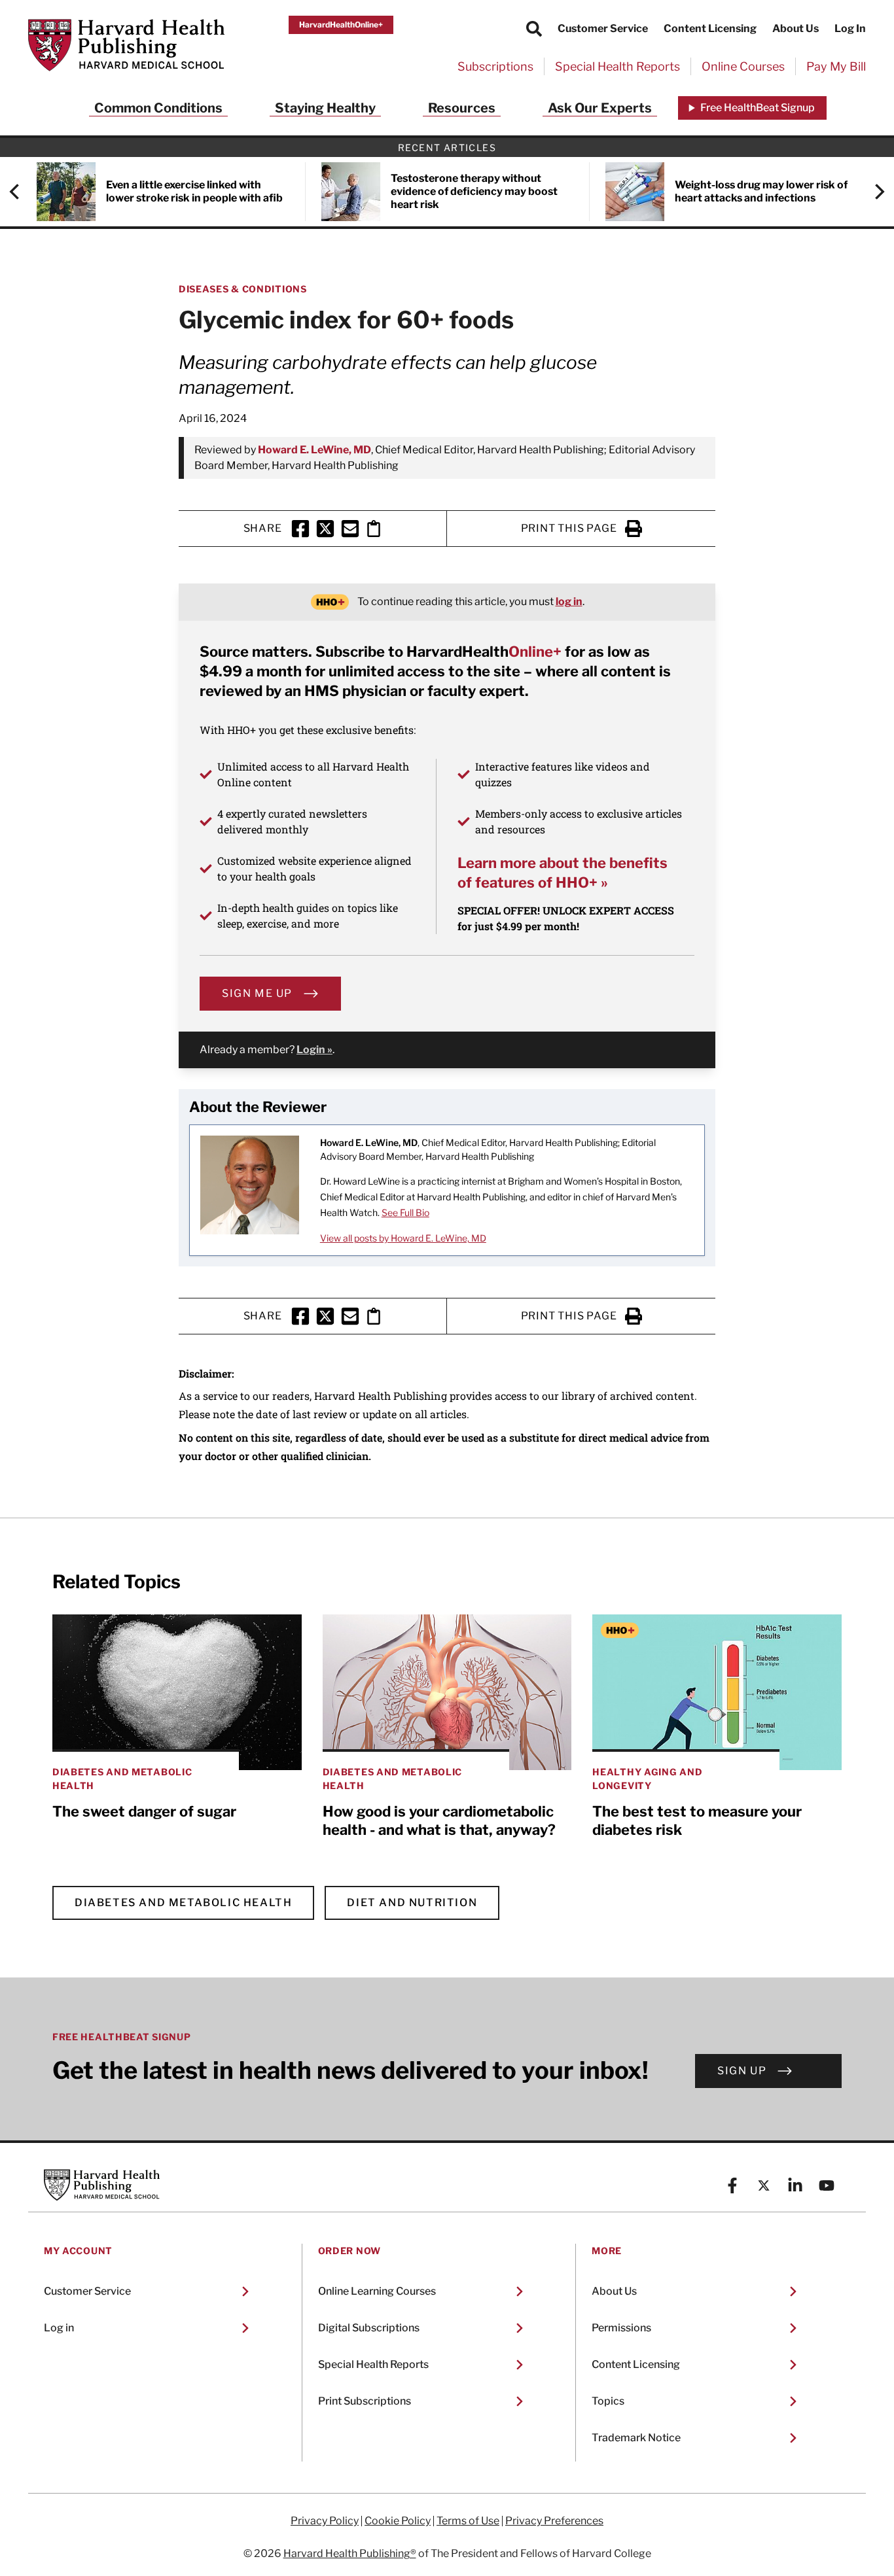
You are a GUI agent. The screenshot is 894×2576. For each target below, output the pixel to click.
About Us (796, 28)
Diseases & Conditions (243, 289)
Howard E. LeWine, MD (314, 450)
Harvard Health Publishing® (350, 2553)
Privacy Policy (325, 2521)
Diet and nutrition (412, 1903)
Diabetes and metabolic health (183, 1903)
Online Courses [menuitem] (743, 66)
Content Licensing (710, 28)
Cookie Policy (398, 2521)
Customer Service (603, 28)
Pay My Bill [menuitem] (836, 66)
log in (569, 601)
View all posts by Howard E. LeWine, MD (403, 1238)
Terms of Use (468, 2521)
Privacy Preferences (554, 2521)
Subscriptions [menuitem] (495, 66)
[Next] (873, 192)
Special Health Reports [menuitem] (617, 66)
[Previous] (21, 192)
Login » (314, 1050)
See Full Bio (405, 1212)
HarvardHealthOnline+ (341, 25)
